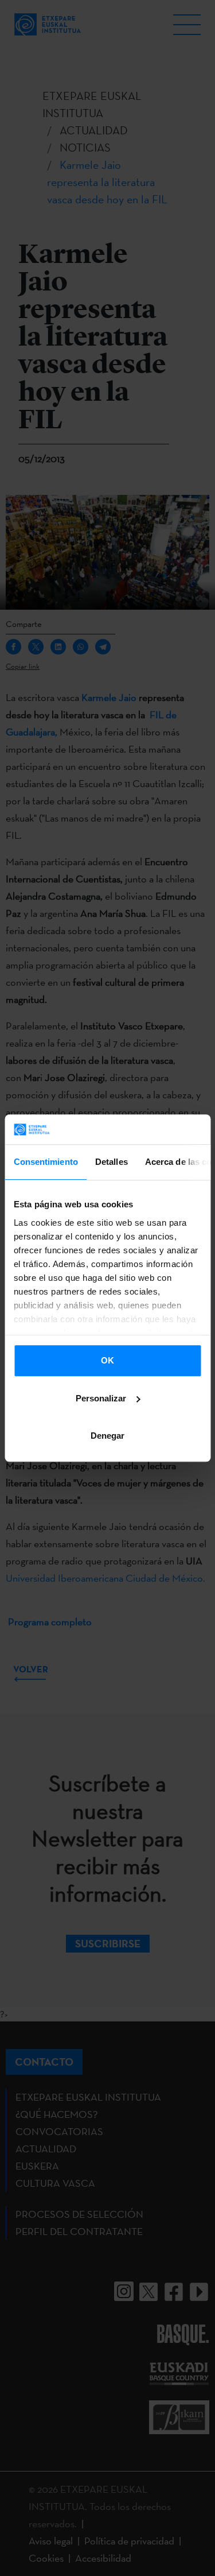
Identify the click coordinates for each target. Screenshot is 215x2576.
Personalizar (101, 1398)
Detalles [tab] (111, 1162)
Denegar (107, 1436)
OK (107, 1360)
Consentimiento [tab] (45, 1162)
